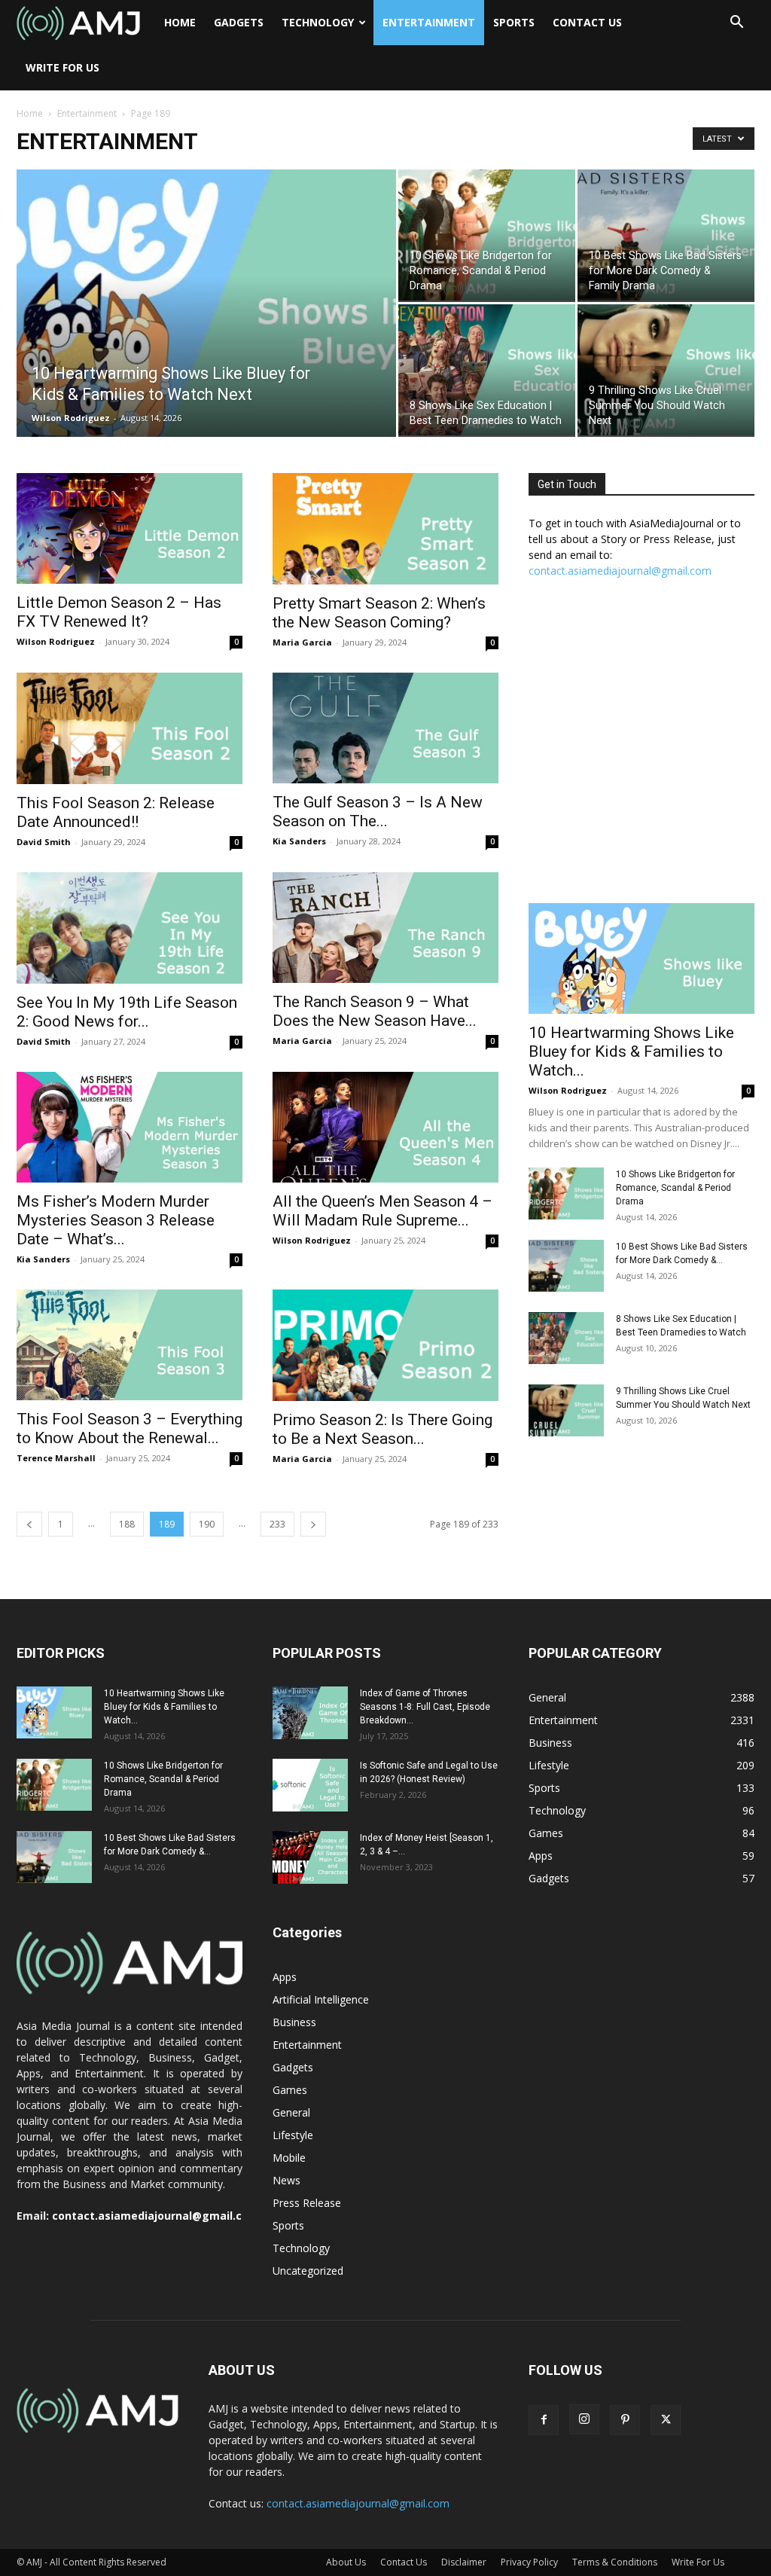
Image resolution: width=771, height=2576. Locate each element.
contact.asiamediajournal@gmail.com (620, 571)
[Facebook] (544, 2420)
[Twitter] (666, 2420)
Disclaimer (464, 2562)
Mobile (289, 2158)
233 (277, 1524)
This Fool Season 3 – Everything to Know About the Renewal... (130, 1428)
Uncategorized (308, 2271)
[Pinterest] (625, 2420)
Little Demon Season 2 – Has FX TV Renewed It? (119, 612)
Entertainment (429, 22)
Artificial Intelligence (321, 1999)
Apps (285, 1977)
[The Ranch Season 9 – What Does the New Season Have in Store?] (385, 928)
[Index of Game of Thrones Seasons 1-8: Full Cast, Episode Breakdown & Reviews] (310, 1713)
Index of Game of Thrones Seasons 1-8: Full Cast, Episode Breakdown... (425, 1707)
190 (207, 1524)
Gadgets (239, 22)
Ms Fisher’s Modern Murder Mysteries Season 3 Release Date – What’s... (116, 1220)
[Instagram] (584, 2419)
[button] (736, 24)
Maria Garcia (302, 642)
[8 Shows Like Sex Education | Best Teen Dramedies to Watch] (487, 370)
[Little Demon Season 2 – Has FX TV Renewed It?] (130, 528)
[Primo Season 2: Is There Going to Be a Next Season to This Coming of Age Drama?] (385, 1345)
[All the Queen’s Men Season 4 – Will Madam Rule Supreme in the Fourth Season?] (385, 1127)
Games (290, 2090)
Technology (318, 22)
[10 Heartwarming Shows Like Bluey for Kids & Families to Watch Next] (206, 334)
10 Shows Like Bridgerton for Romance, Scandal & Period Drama (675, 1188)
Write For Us (62, 67)
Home (180, 22)
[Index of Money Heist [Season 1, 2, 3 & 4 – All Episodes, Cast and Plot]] (310, 1857)
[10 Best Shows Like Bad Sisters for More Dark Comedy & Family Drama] (666, 235)
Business (294, 2022)
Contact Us (587, 22)
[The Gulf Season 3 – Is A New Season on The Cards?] (385, 728)
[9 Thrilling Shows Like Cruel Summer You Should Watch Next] (666, 370)
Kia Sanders (299, 841)
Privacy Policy (529, 2562)
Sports (514, 22)
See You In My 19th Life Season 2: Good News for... (127, 1012)
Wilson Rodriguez (71, 418)
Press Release (307, 2203)
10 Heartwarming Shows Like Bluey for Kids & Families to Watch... (631, 1051)
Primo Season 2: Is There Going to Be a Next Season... (382, 1429)
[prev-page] (29, 1524)
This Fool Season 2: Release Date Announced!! (116, 812)
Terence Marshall (56, 1458)
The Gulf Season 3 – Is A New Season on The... (378, 812)
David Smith (44, 842)
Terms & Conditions (615, 2562)
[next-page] (313, 1524)
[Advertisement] (641, 749)
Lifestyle (293, 2135)
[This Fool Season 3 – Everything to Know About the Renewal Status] (130, 1345)
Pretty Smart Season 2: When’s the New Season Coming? (379, 613)
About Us (346, 2562)
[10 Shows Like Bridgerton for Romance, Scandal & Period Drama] (487, 235)
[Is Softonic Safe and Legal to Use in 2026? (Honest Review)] (310, 1785)
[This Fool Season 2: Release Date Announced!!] (130, 728)
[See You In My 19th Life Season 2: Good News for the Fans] (130, 928)
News (286, 2180)
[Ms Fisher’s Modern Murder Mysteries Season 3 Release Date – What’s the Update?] (130, 1127)
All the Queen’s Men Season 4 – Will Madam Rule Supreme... (382, 1211)
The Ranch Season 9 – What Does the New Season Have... (375, 1011)
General (291, 2112)
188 (127, 1524)
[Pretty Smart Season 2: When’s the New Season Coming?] (385, 529)
